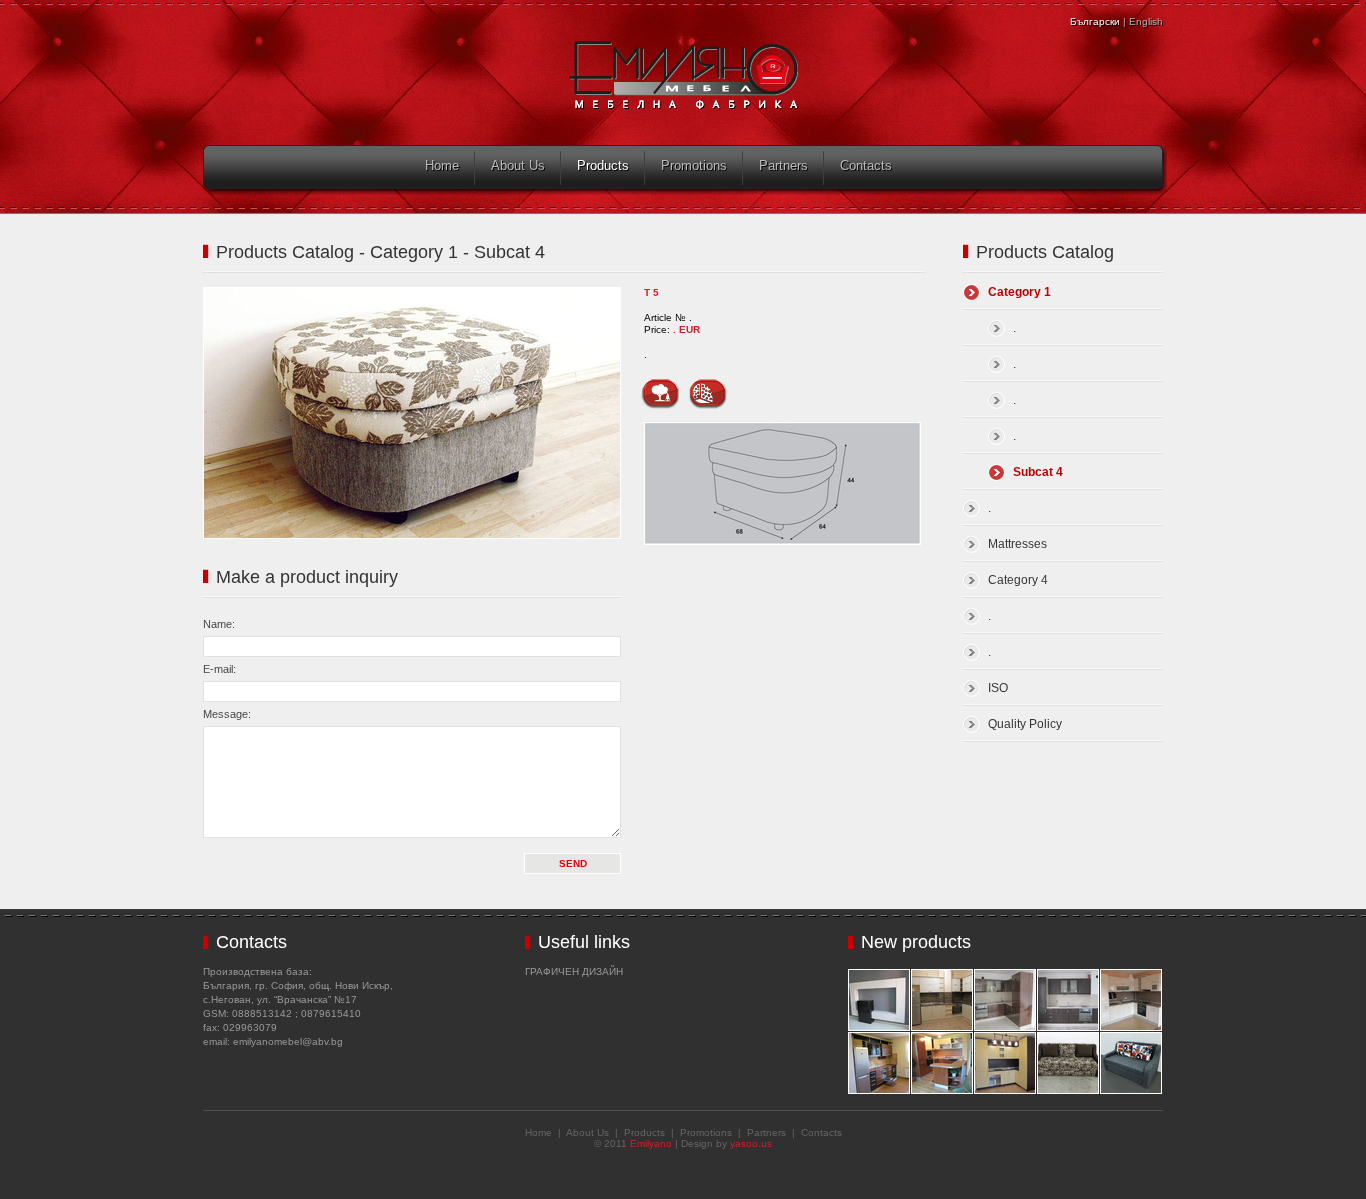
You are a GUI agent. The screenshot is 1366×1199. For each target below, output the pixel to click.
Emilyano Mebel (683, 75)
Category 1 (1019, 292)
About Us (518, 165)
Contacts (866, 165)
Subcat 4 (1038, 472)
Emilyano (651, 1143)
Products (603, 165)
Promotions (694, 165)
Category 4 (1018, 580)
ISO (998, 688)
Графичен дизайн (574, 971)
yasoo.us (751, 1143)
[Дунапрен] (708, 387)
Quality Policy (1025, 724)
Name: (219, 624)
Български (1095, 21)
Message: (227, 714)
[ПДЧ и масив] (660, 387)
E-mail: (219, 669)
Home (442, 165)
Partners (783, 165)
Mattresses (1017, 544)
